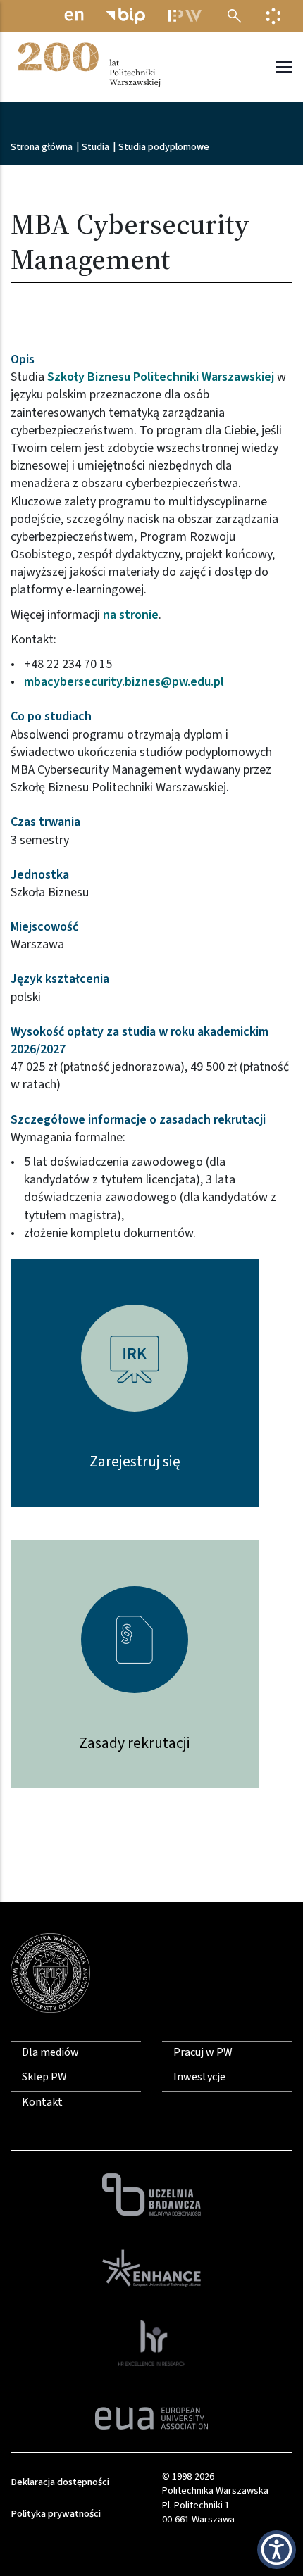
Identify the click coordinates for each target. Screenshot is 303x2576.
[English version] (74, 16)
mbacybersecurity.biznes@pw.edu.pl (124, 682)
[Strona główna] (88, 67)
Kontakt (42, 2102)
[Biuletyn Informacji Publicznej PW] (125, 16)
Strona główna (42, 147)
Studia (95, 147)
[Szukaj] (234, 16)
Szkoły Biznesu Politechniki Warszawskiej (161, 377)
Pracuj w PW (203, 2052)
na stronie (131, 615)
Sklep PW (44, 2077)
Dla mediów (50, 2052)
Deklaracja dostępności (60, 2482)
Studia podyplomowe (164, 147)
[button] (277, 2550)
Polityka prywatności (56, 2514)
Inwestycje (199, 2077)
